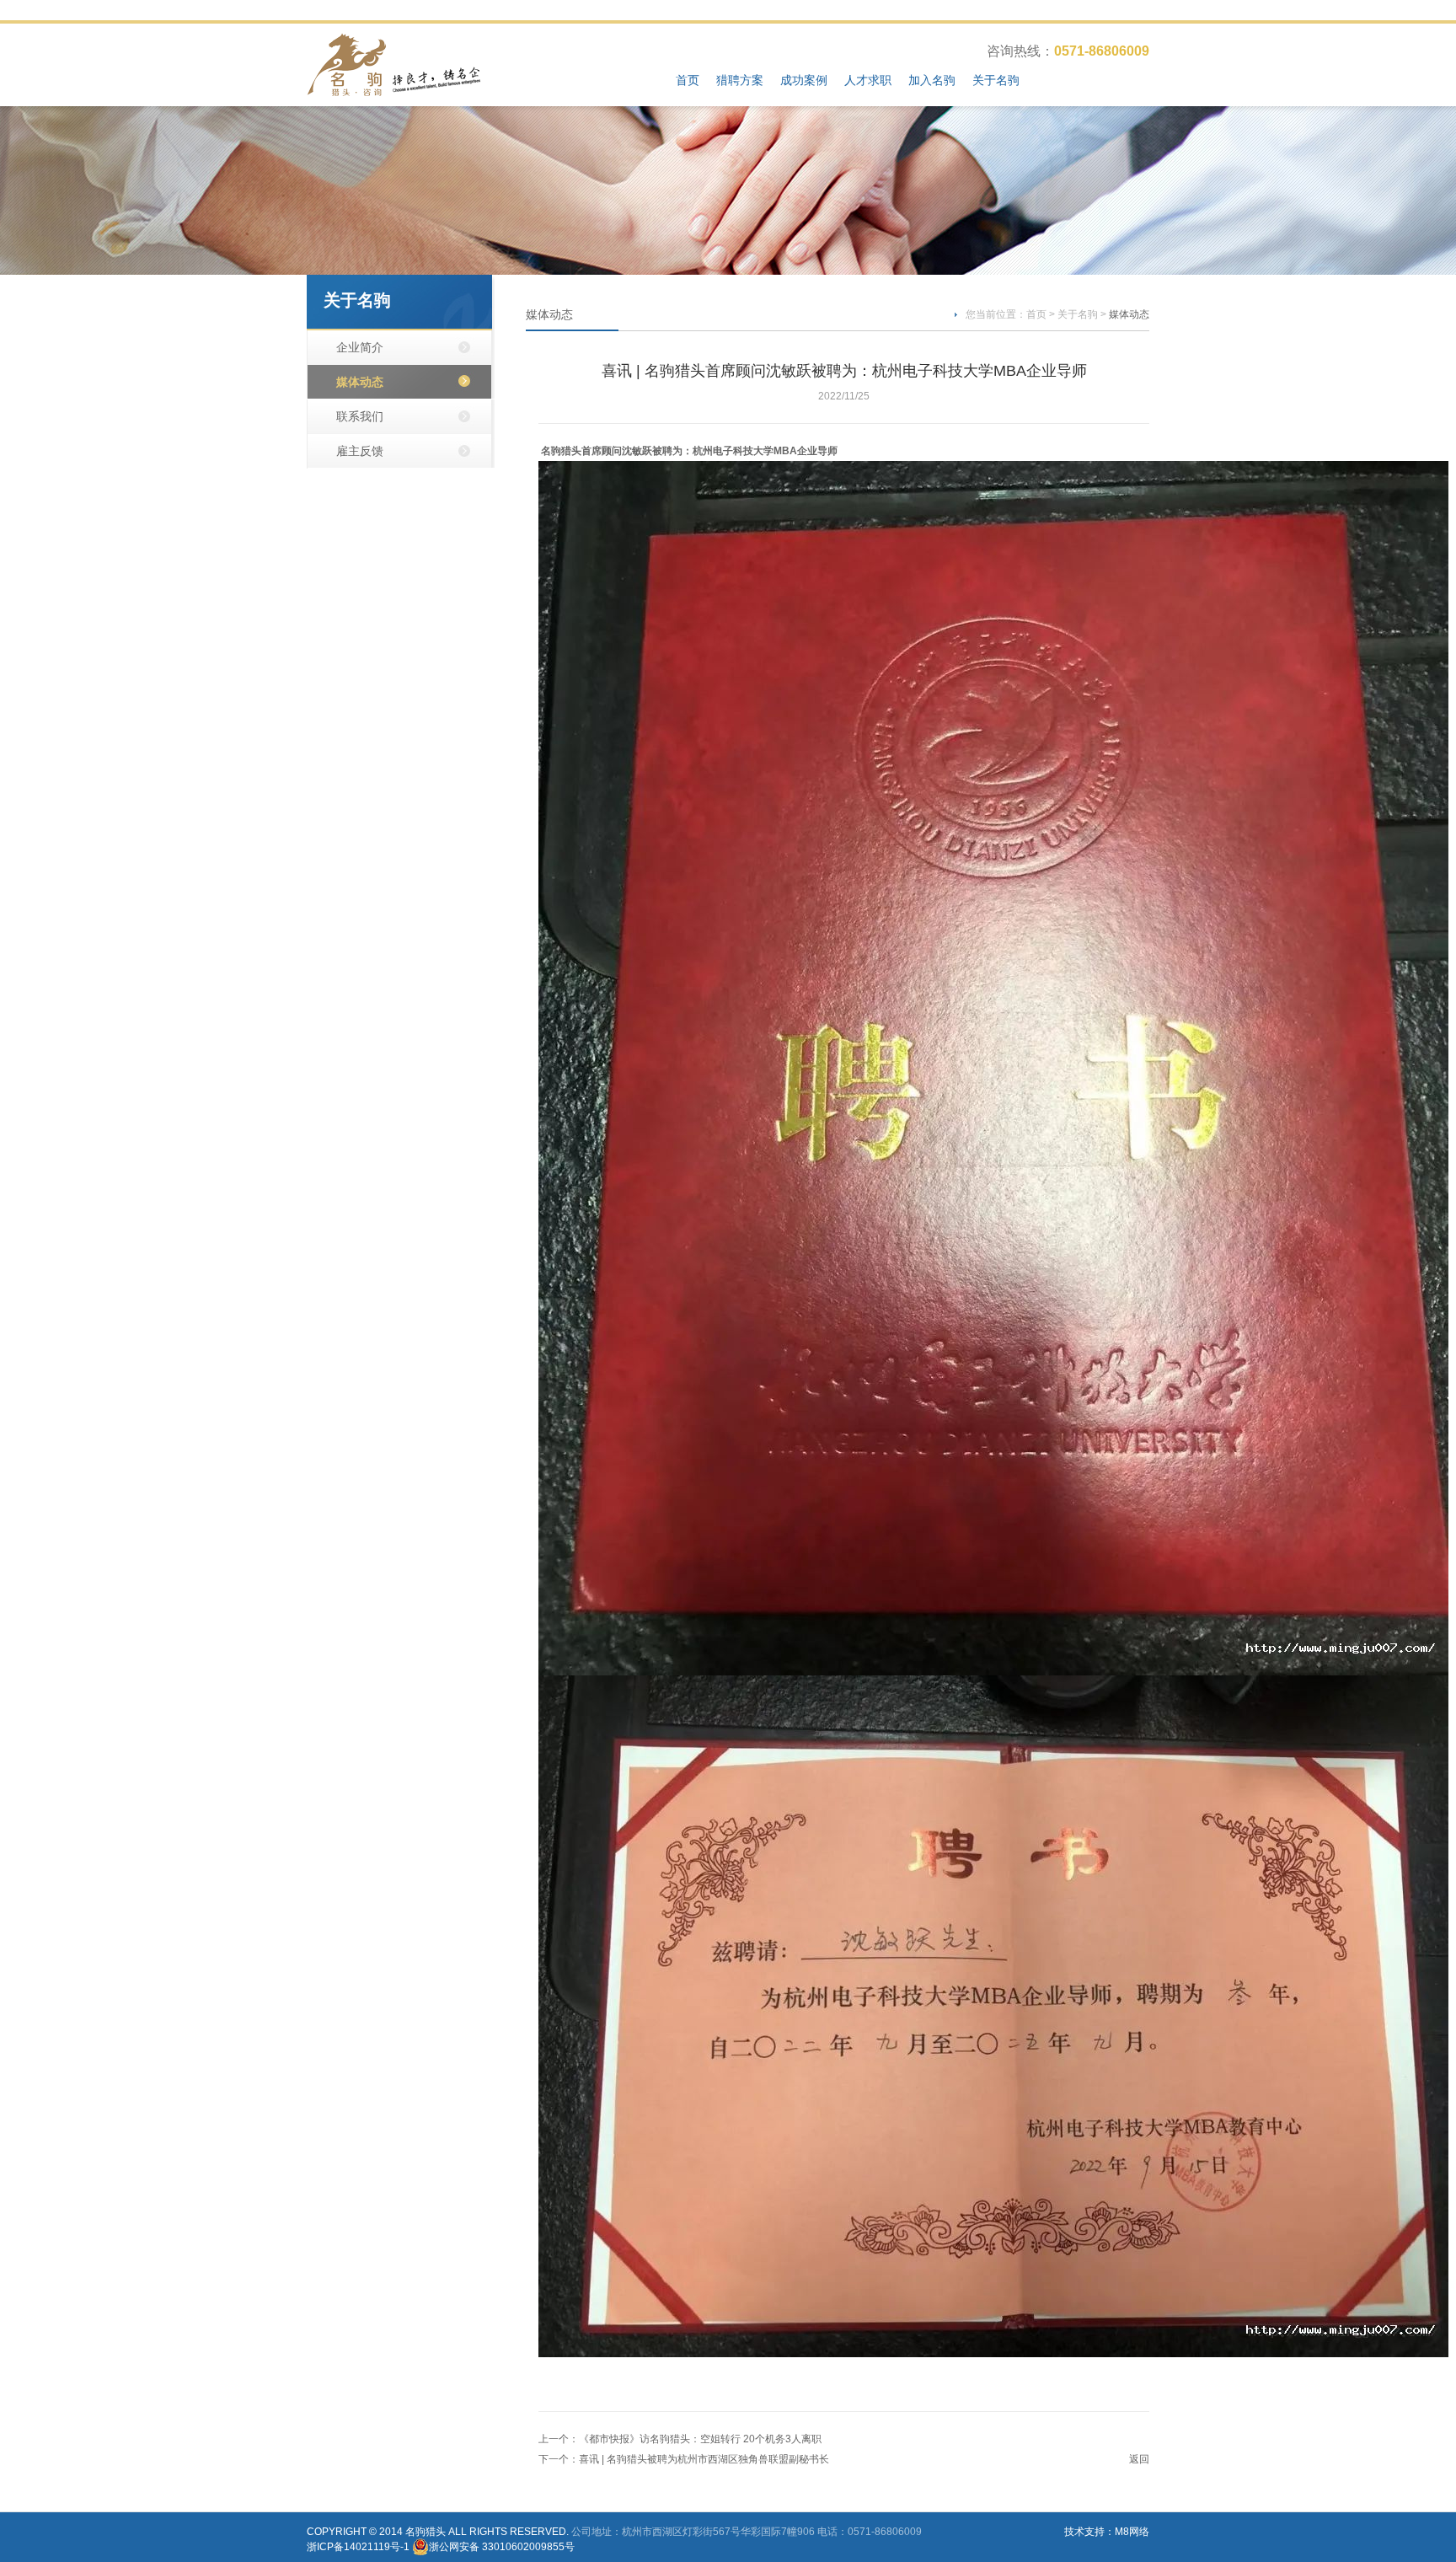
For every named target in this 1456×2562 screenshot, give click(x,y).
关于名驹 (996, 80)
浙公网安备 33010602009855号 (502, 2547)
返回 (1139, 2459)
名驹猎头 (426, 2532)
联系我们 (360, 416)
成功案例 (804, 80)
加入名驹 (932, 80)
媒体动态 (360, 382)
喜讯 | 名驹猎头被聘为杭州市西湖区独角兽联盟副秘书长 (704, 2459)
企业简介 (360, 347)
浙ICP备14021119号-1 (358, 2547)
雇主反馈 (360, 451)
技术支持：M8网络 (1107, 2532)
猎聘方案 (740, 80)
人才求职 (868, 80)
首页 (688, 80)
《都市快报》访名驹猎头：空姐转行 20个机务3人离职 (700, 2439)
